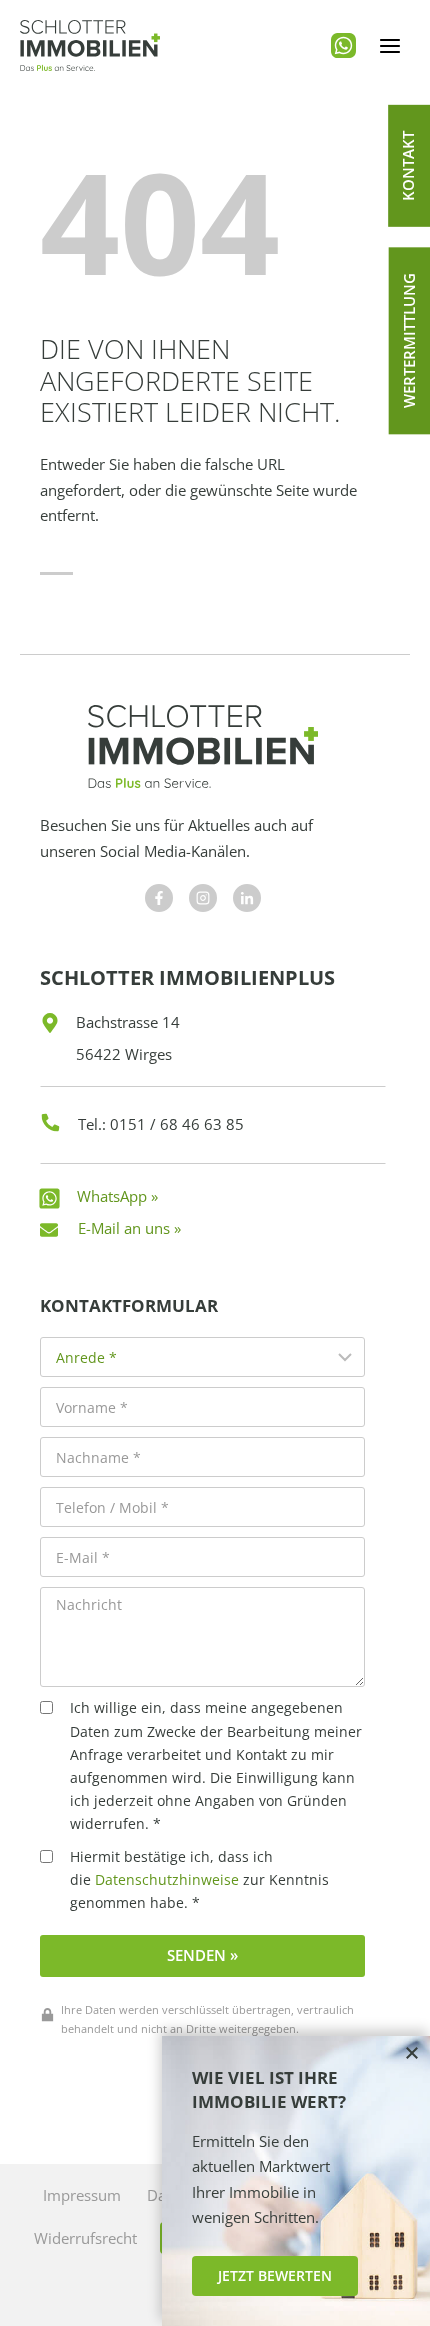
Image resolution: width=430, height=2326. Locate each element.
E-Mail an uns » (129, 1228)
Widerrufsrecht (85, 2238)
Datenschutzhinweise (167, 1880)
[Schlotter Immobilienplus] (90, 45)
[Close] (412, 2054)
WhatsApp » (117, 1196)
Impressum (82, 2195)
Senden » (202, 1955)
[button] (409, 166)
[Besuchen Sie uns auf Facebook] (159, 898)
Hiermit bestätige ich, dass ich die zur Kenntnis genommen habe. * (199, 1880)
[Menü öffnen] (389, 45)
